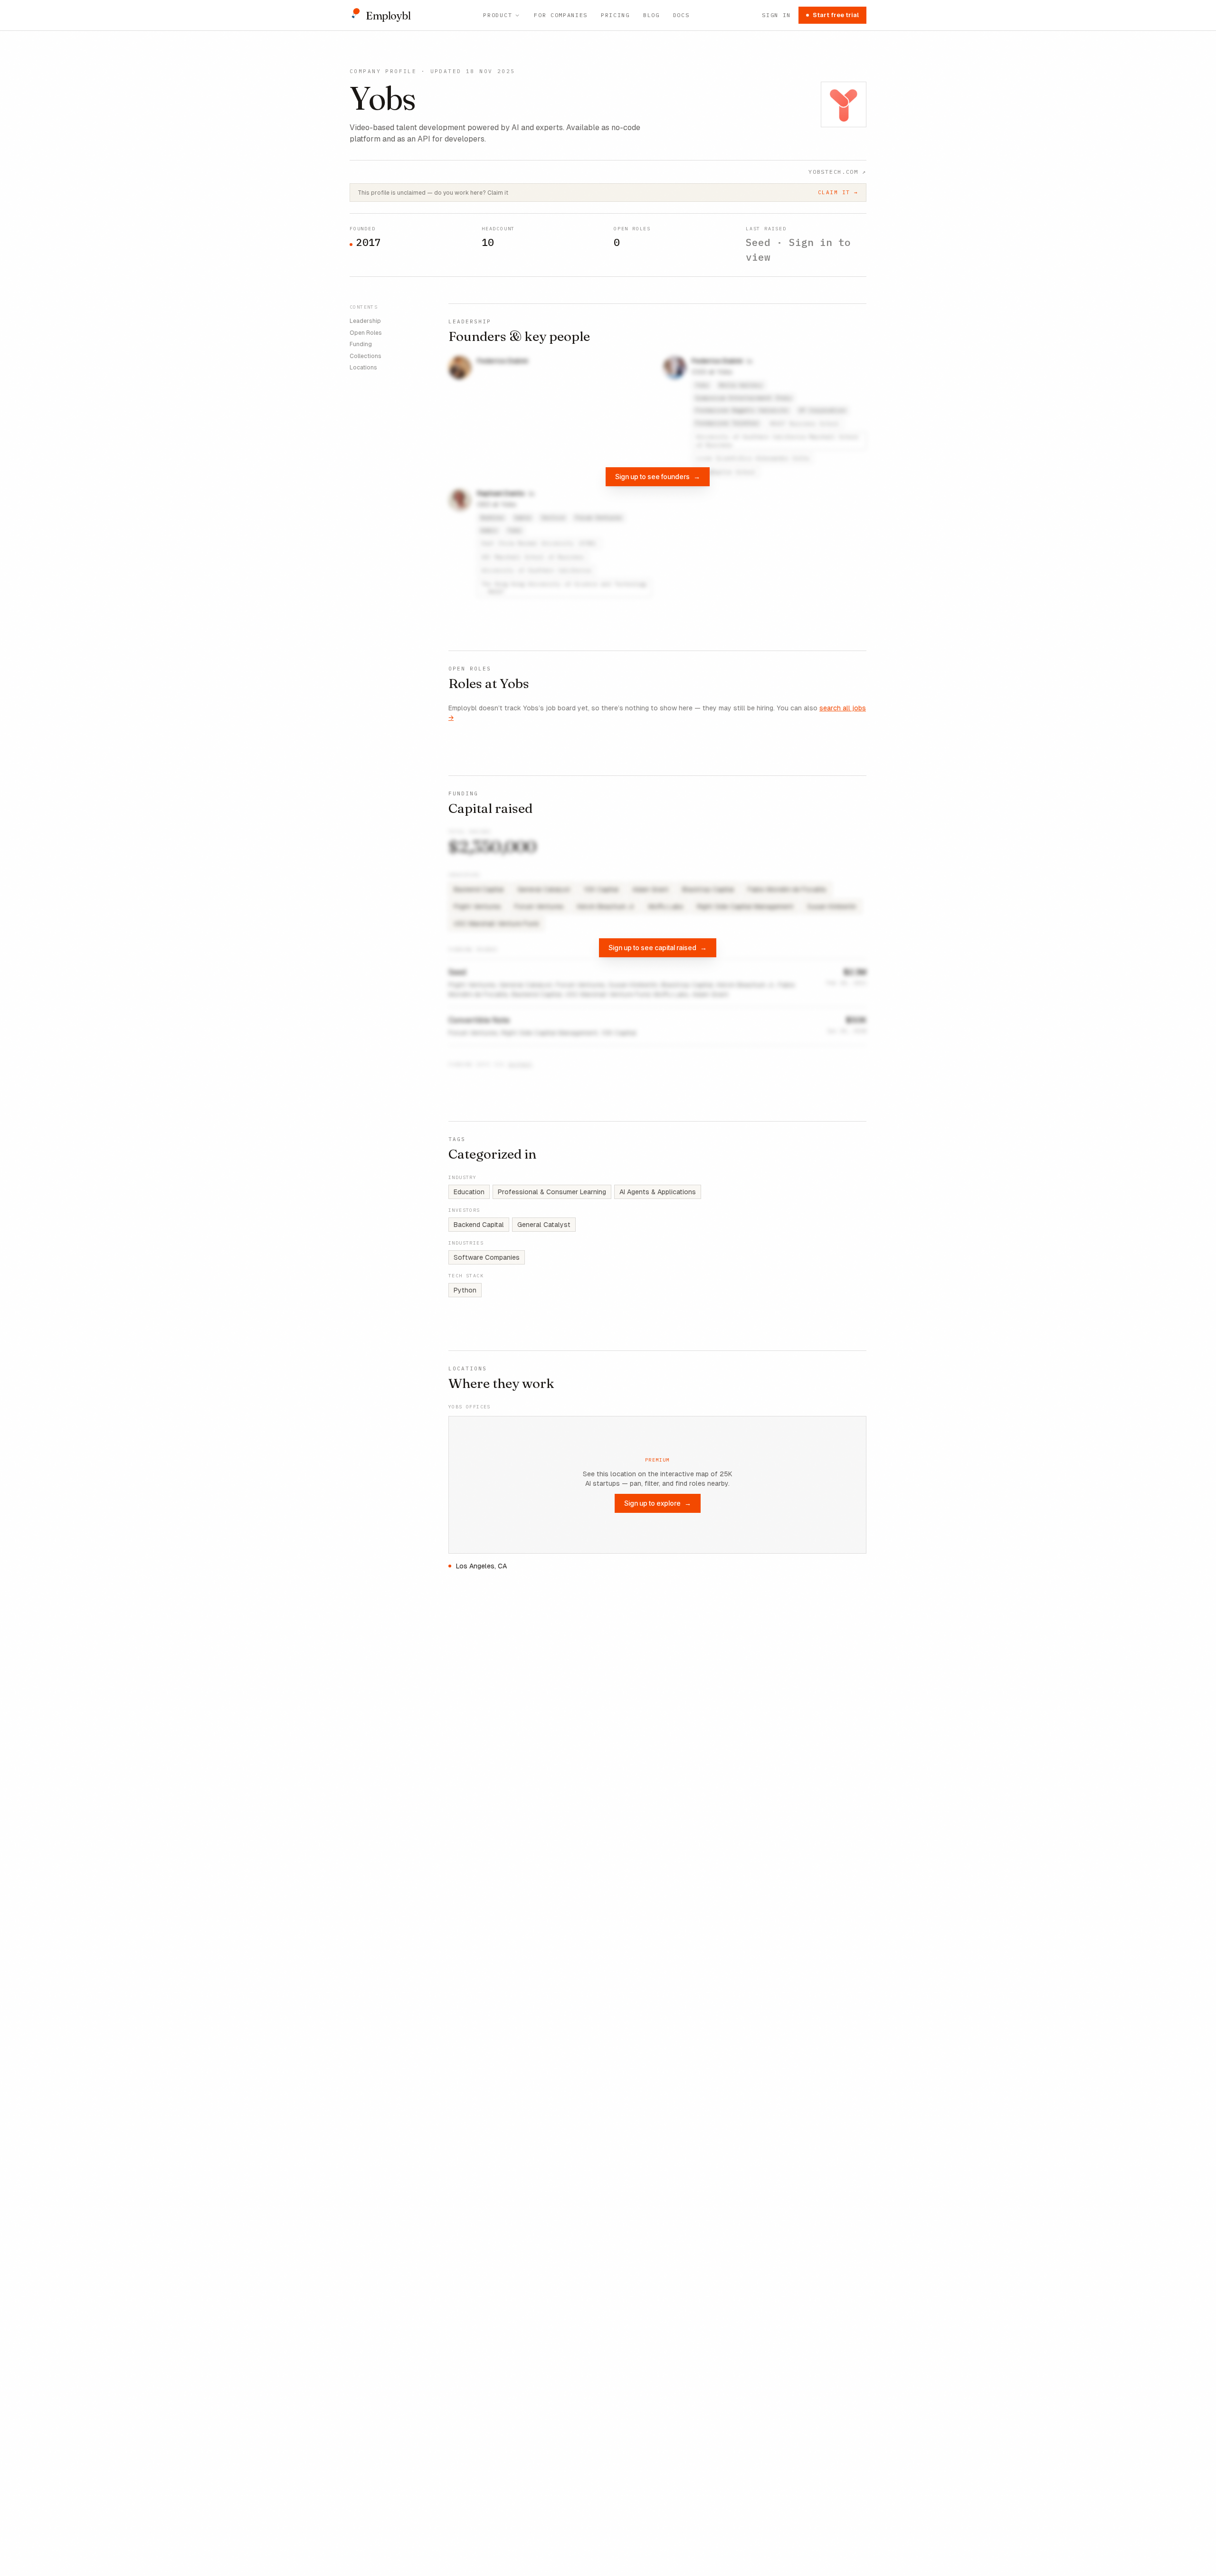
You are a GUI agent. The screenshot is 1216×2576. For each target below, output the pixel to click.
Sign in (776, 15)
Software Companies (487, 1257)
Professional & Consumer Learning (552, 1192)
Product (498, 15)
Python (465, 1290)
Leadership (365, 321)
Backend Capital (479, 1225)
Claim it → (838, 192)
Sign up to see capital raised (658, 948)
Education (469, 1192)
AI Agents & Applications (658, 1192)
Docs (681, 15)
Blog (651, 15)
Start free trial (836, 15)
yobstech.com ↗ (837, 172)
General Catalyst (544, 1225)
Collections (366, 356)
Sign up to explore (658, 1503)
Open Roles (366, 332)
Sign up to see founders (658, 477)
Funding (361, 344)
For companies (561, 15)
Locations (363, 368)
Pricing (615, 15)
